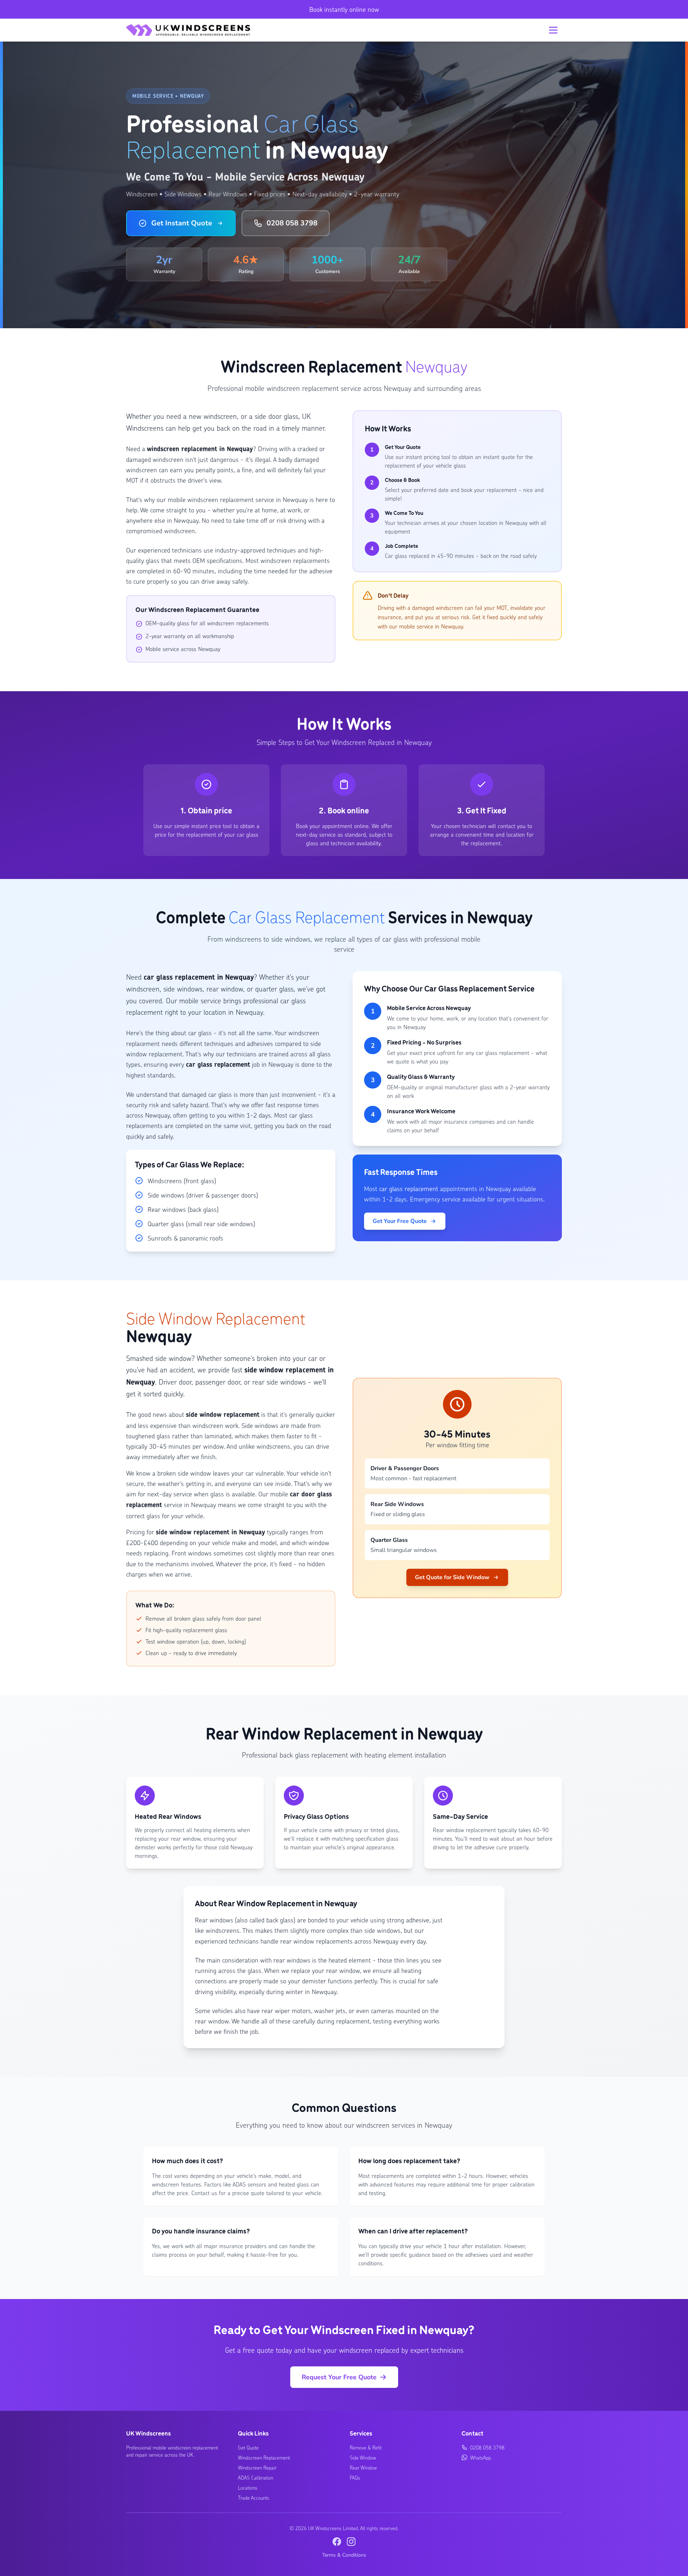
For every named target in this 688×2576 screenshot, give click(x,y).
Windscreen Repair (257, 2467)
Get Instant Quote (182, 223)
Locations (248, 2487)
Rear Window (363, 2467)
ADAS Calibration (255, 2477)
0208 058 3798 (292, 223)
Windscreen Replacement (264, 2457)
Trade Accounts (254, 2498)
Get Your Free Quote (400, 1221)
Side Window (363, 2457)
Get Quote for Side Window (452, 1577)
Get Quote (248, 2447)
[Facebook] (337, 2542)
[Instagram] (351, 2542)
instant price (206, 826)
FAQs (355, 2477)
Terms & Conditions (344, 2555)
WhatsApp (481, 2457)
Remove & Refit (366, 2447)
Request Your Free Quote (339, 2377)
